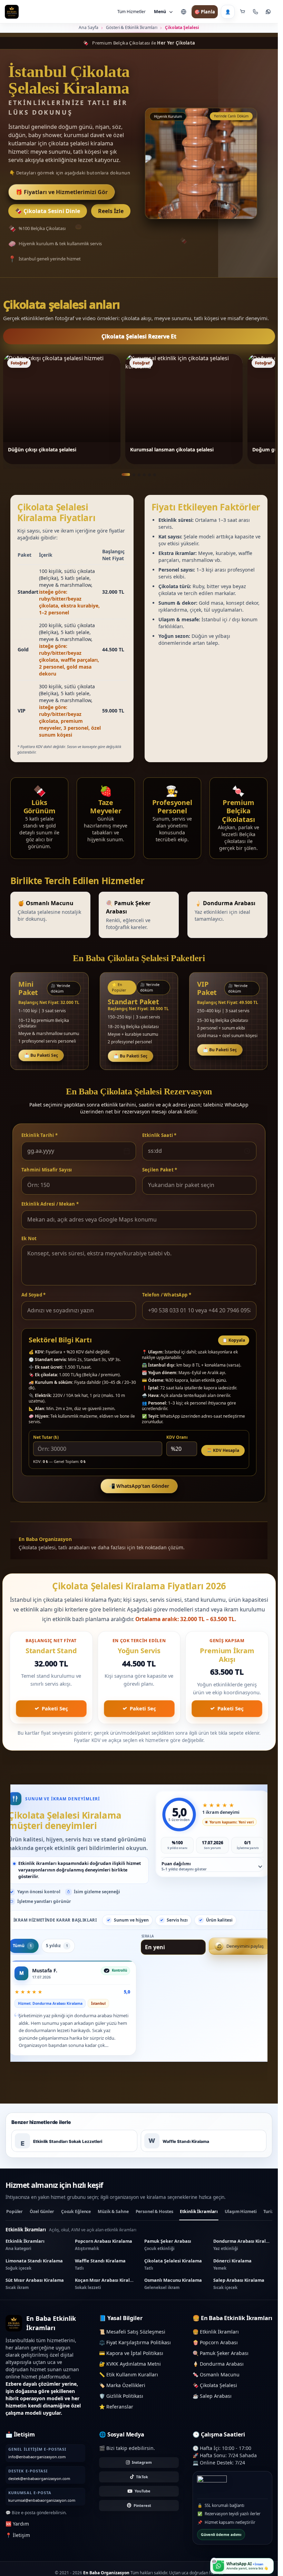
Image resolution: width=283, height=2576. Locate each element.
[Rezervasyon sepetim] (243, 12)
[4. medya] (144, 475)
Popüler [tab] (14, 2220)
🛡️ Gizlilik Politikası (121, 2405)
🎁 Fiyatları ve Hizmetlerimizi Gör (62, 192)
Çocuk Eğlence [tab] (76, 2220)
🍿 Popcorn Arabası (215, 2351)
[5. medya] (149, 475)
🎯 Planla (205, 12)
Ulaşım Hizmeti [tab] (241, 2220)
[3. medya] (139, 475)
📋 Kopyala (234, 1340)
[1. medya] (126, 475)
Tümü (25, 1955)
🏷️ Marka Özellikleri (122, 2394)
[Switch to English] (184, 12)
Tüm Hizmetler (131, 12)
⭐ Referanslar (116, 2415)
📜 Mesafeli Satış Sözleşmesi (132, 2340)
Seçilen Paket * (160, 1170)
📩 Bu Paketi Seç (41, 1055)
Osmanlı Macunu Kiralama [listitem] (173, 2292)
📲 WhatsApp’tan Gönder (139, 1486)
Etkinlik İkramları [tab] (199, 2220)
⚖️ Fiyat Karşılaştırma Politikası (135, 2351)
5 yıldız (59, 1955)
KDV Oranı (177, 1437)
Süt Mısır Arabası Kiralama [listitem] (35, 2292)
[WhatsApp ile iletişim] (268, 12)
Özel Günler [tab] (42, 2220)
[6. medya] (155, 475)
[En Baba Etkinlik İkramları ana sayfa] (12, 12)
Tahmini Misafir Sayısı (47, 1170)
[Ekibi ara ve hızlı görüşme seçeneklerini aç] (255, 12)
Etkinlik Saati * (159, 1135)
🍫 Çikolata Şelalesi (215, 2394)
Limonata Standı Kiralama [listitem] (34, 2273)
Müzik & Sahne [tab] (113, 2220)
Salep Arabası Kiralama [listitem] (239, 2292)
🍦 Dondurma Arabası (218, 2372)
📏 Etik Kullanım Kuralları (129, 2383)
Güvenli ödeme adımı (221, 2543)
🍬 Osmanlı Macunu (216, 2383)
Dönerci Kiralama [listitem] (232, 2273)
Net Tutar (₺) (46, 1437)
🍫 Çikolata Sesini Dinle (48, 211)
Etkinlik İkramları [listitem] (25, 2253)
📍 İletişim (18, 2544)
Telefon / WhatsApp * (167, 1295)
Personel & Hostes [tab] (154, 2220)
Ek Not (29, 1238)
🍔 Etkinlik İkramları (216, 2340)
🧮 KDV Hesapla (223, 1450)
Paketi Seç (55, 1708)
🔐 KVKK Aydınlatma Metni (130, 2372)
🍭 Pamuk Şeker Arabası (221, 2362)
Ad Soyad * (34, 1295)
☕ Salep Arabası (212, 2405)
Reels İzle (111, 211)
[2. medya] (134, 475)
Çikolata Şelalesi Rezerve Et (139, 336)
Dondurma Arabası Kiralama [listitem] (243, 2253)
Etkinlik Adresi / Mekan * (50, 1204)
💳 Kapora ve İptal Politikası (131, 2362)
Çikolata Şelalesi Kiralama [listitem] (173, 2273)
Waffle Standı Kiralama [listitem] (100, 2273)
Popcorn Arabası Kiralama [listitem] (104, 2253)
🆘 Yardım (17, 2532)
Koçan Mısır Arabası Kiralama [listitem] (104, 2292)
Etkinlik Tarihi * (40, 1135)
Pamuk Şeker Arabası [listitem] (168, 2253)
